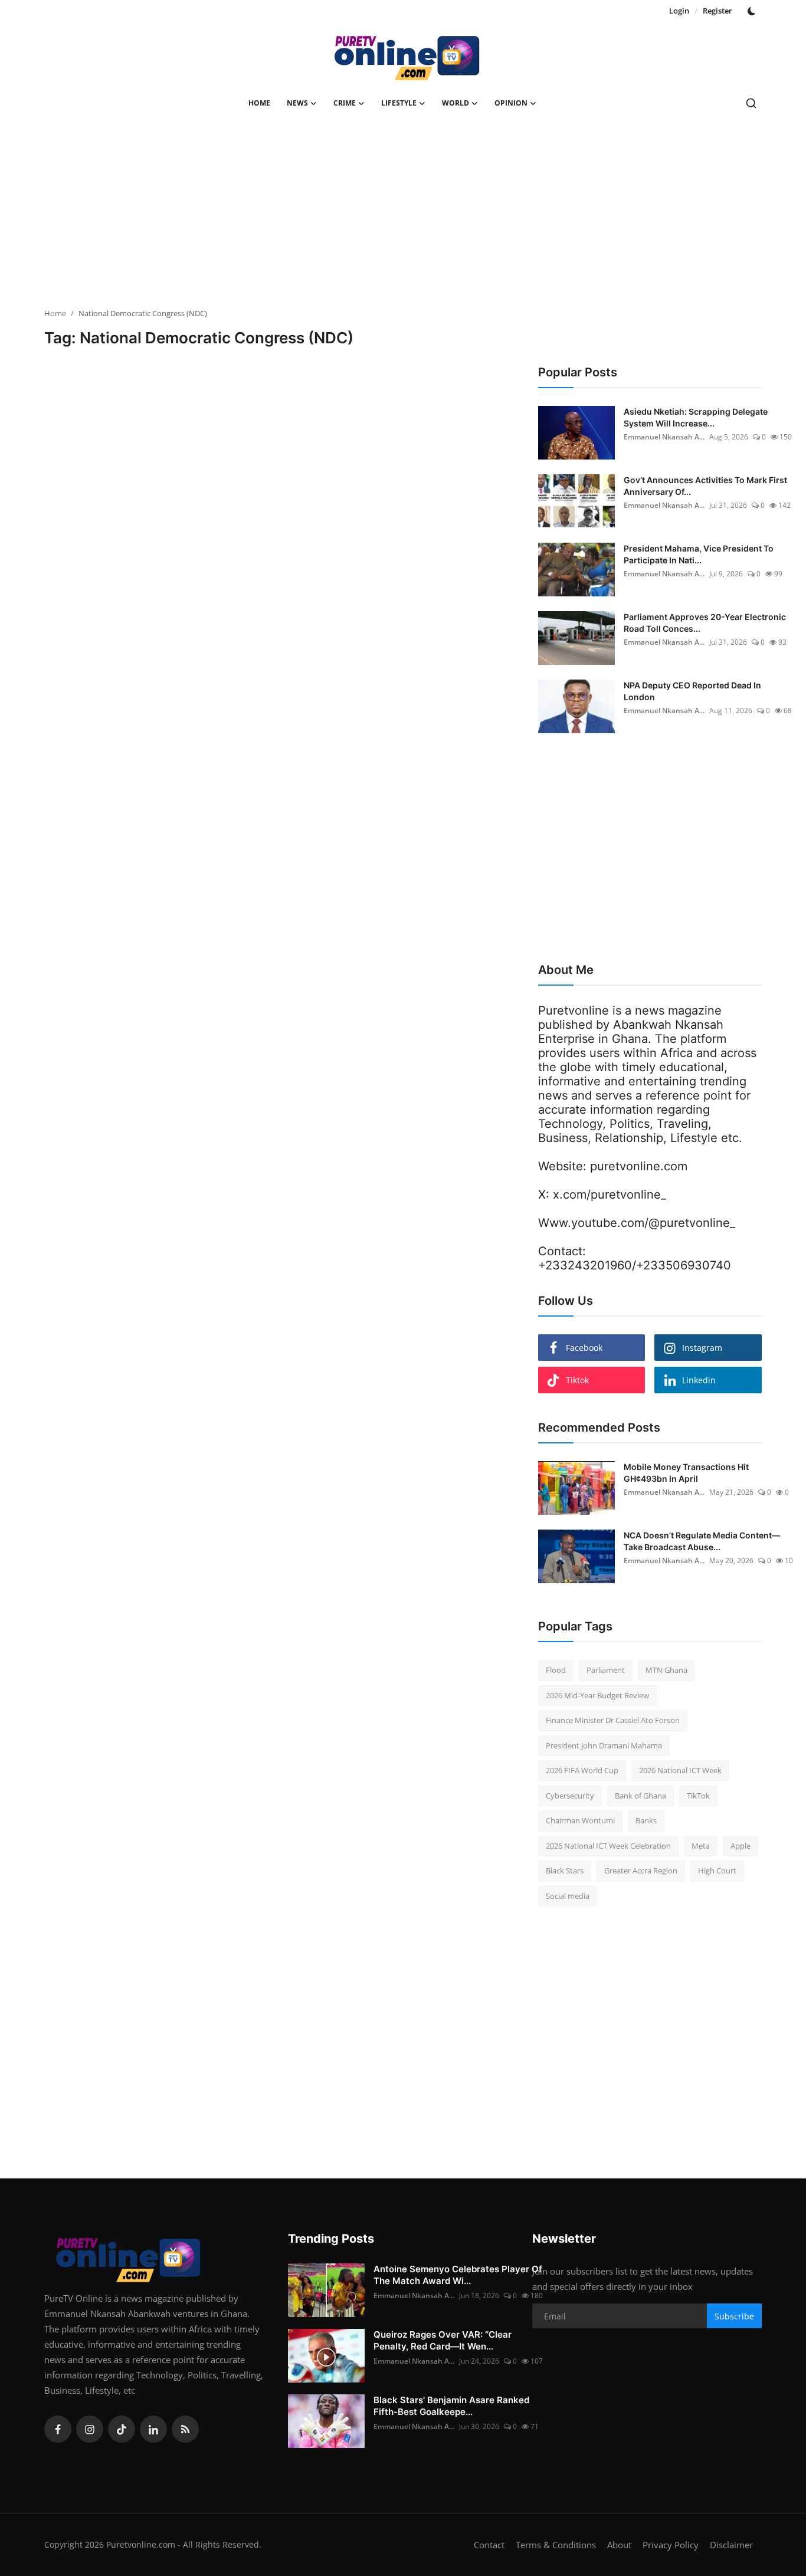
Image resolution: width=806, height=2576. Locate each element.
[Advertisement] (403, 216)
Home (259, 103)
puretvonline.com (639, 1166)
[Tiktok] (122, 2429)
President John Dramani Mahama (604, 1745)
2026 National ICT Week (680, 1770)
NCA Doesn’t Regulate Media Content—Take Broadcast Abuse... (702, 1541)
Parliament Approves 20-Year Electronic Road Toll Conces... (705, 623)
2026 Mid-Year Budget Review (597, 1695)
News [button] (297, 103)
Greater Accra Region (641, 1871)
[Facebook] (58, 2429)
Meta (701, 1846)
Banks (646, 1820)
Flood (556, 1670)
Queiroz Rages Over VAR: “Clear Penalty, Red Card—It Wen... (443, 2340)
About (619, 2545)
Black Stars (565, 1871)
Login (679, 11)
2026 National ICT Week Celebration (608, 1846)
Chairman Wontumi (580, 1820)
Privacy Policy (671, 2545)
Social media (568, 1896)
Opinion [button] (511, 103)
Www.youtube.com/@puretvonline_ (637, 1223)
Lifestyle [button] (399, 103)
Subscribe (734, 2316)
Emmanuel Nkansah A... (664, 437)
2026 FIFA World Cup (582, 1770)
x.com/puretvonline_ (610, 1195)
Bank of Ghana (640, 1796)
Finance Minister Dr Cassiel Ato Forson (613, 1720)
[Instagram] (90, 2429)
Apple (741, 1846)
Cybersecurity (570, 1796)
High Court (717, 1871)
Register (717, 11)
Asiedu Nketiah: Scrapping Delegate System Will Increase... (696, 417)
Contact (489, 2545)
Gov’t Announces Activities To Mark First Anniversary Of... (705, 486)
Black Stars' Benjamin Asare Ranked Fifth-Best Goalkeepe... (451, 2406)
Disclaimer (731, 2545)
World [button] (456, 103)
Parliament (606, 1670)
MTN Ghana (666, 1670)
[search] (751, 103)
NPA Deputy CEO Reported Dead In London (692, 691)
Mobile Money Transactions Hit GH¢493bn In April (686, 1473)
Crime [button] (345, 103)
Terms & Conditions (556, 2545)
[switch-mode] (753, 11)
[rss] (185, 2429)
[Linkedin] (153, 2429)
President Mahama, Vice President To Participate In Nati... (699, 554)
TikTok (698, 1796)
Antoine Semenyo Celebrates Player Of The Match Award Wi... (458, 2275)
